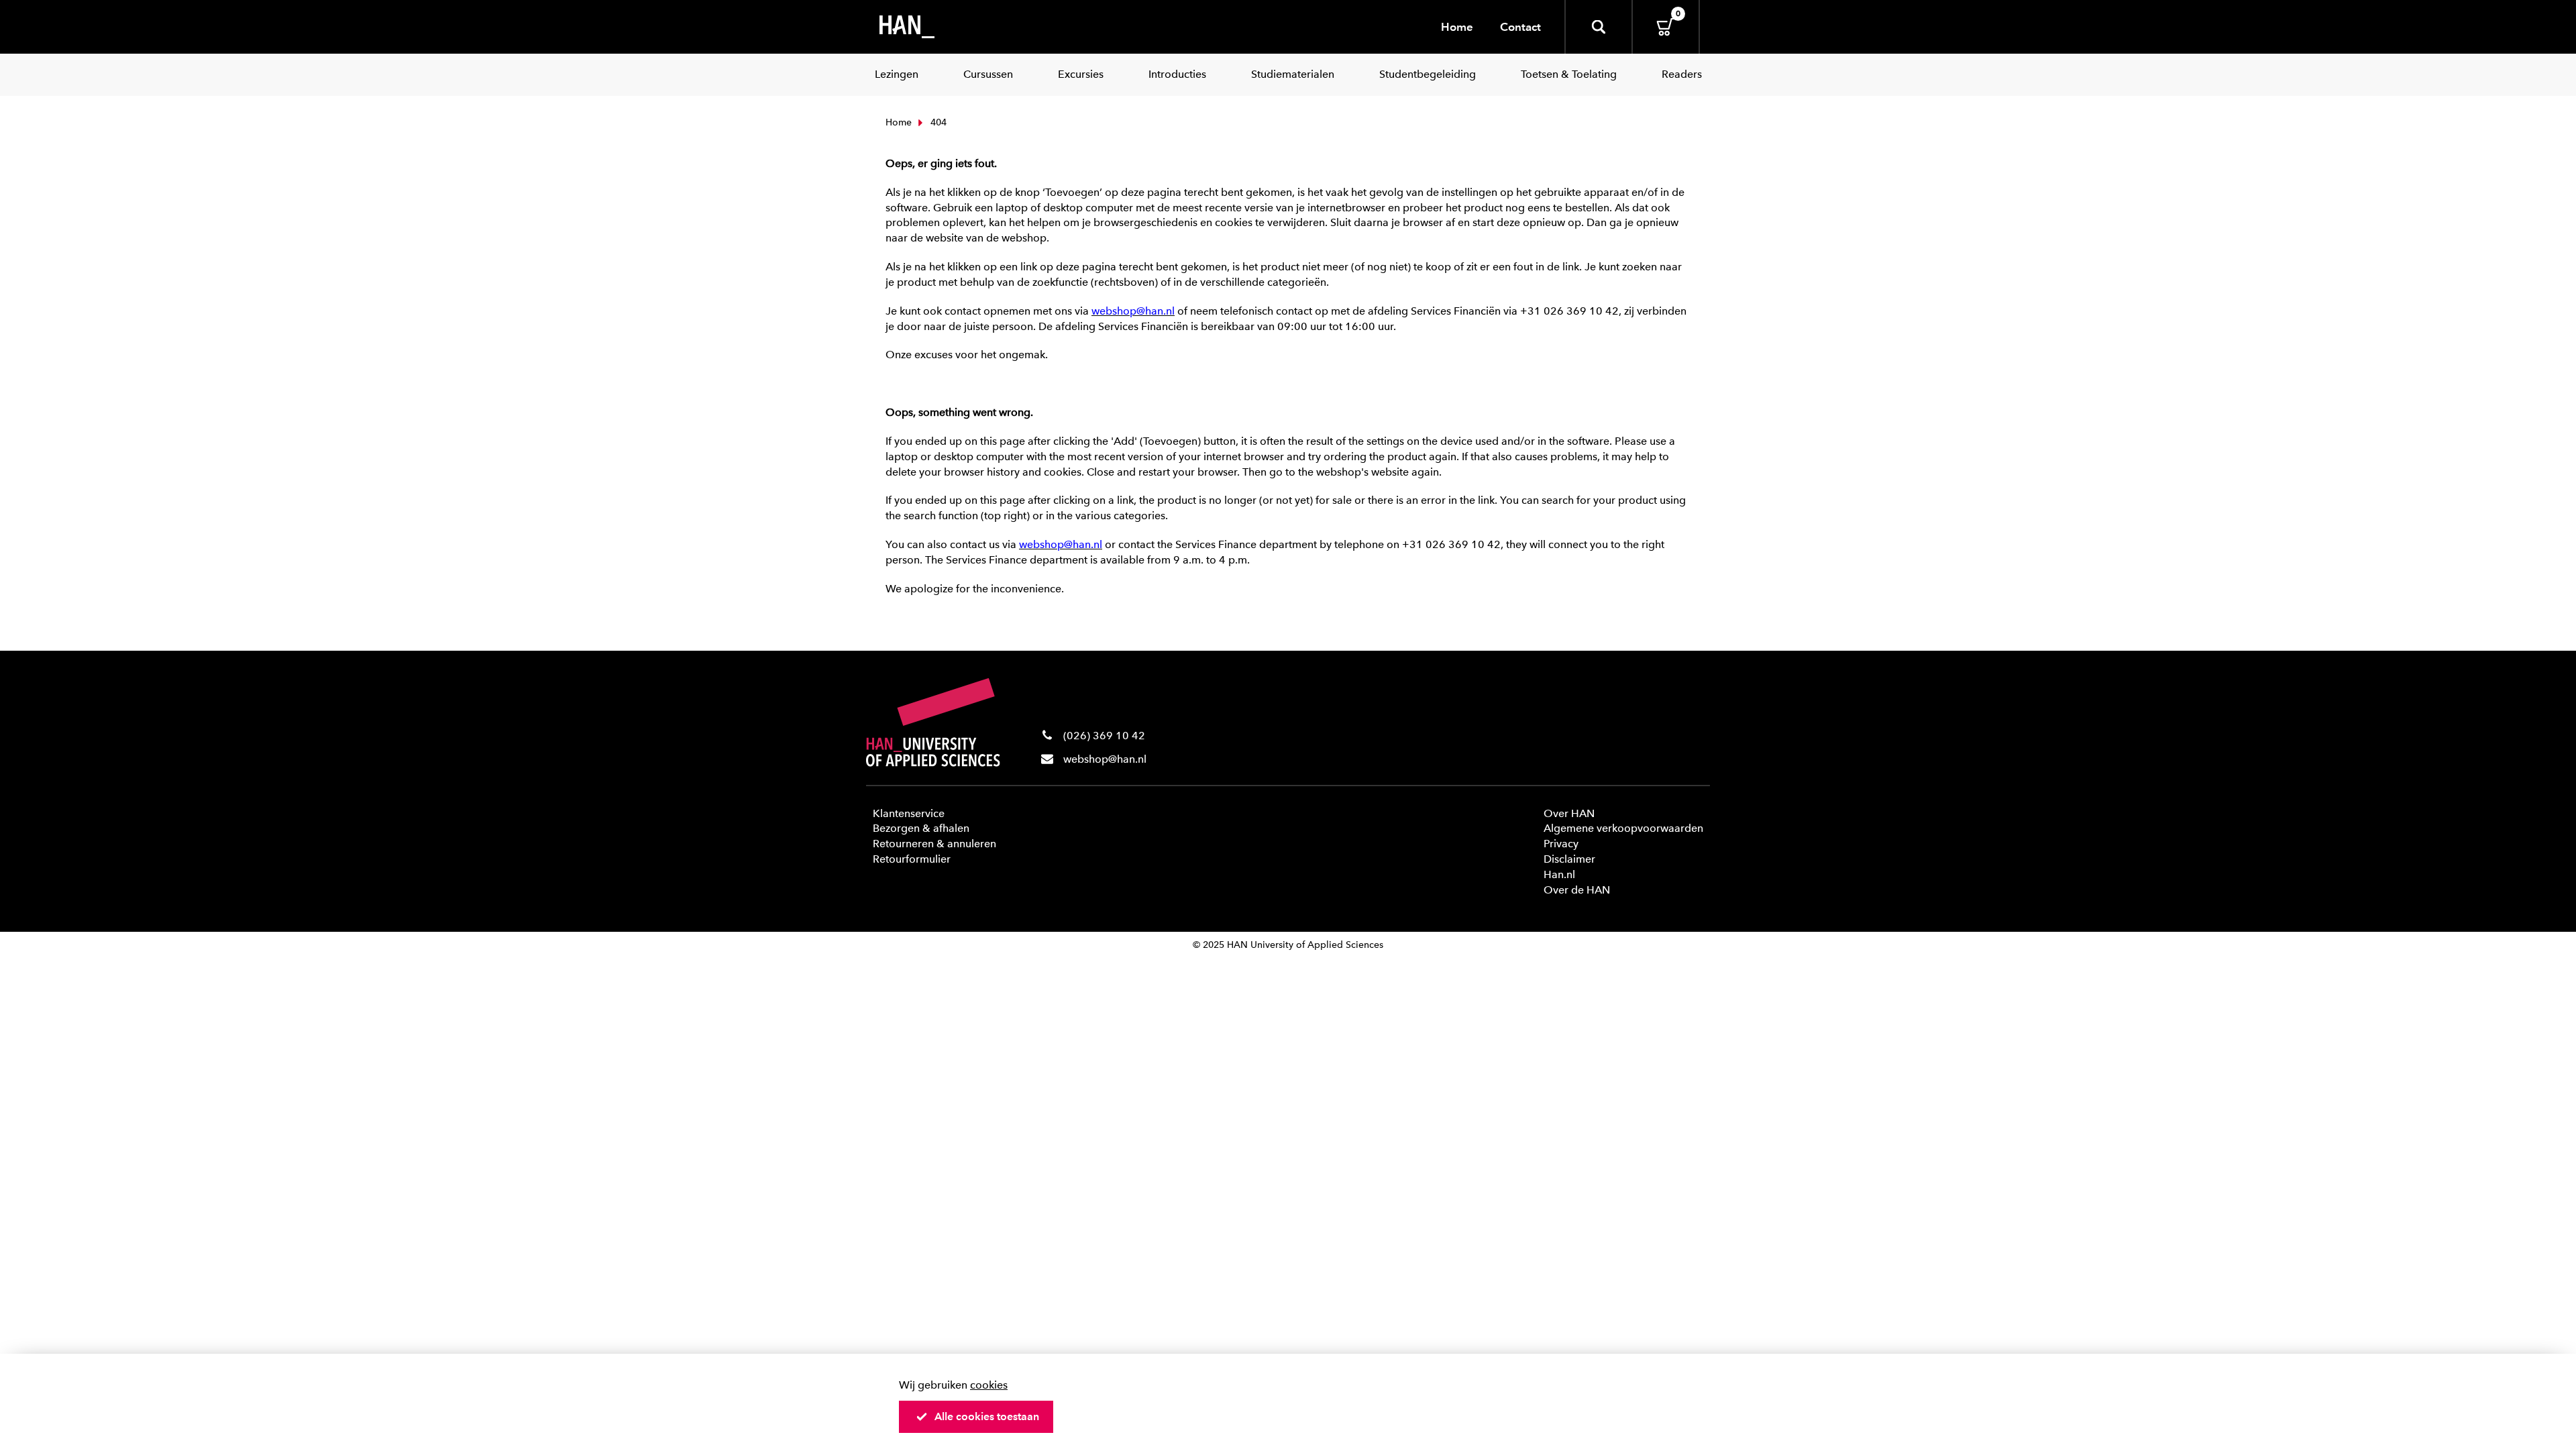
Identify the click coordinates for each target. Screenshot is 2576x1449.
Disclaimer (1569, 859)
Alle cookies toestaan (987, 1416)
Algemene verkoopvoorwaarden (1623, 828)
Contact (1520, 27)
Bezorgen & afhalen (921, 828)
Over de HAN (1577, 890)
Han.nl (1559, 874)
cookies (989, 1385)
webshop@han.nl (1105, 759)
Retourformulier (912, 859)
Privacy (1561, 844)
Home (1457, 27)
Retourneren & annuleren (934, 844)
